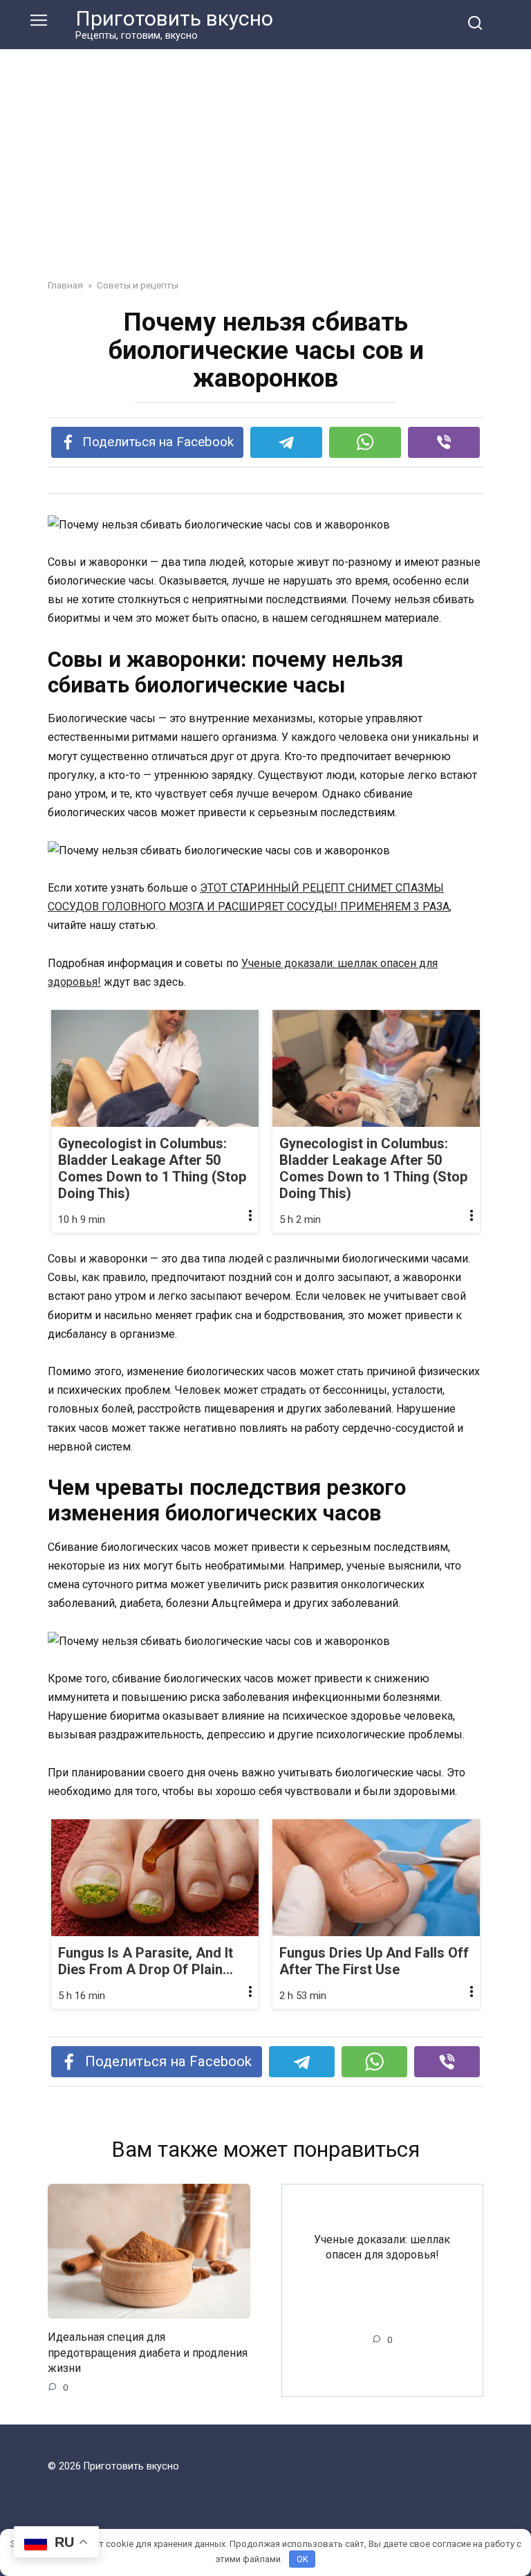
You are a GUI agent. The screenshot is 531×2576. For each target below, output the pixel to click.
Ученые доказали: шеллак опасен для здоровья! (382, 2246)
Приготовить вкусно (174, 18)
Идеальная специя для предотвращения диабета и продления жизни (148, 2353)
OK (302, 2559)
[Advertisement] (265, 174)
